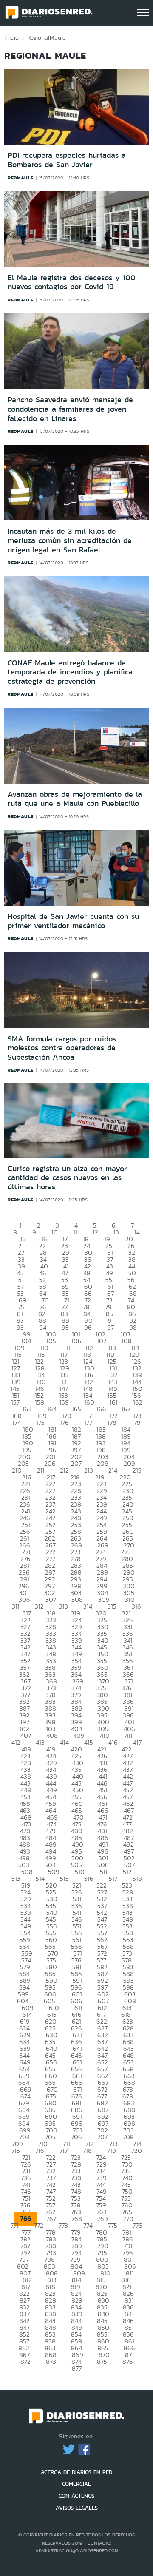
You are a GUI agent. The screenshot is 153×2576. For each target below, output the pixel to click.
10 (55, 1232)
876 (128, 2361)
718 (87, 2151)
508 (27, 1872)
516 (89, 1878)
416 (113, 1742)
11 (75, 1232)
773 (63, 2225)
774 (88, 2225)
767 (51, 2219)
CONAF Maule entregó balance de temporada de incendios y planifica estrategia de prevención (70, 672)
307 (51, 1599)
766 (25, 2219)
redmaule (21, 178)
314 (88, 1606)
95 (65, 1327)
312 (39, 1606)
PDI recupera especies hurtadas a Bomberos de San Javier (67, 160)
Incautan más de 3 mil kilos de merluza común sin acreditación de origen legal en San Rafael (70, 540)
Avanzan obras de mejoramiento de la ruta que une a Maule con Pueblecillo (75, 799)
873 (51, 2361)
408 (52, 1736)
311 (16, 1606)
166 (101, 1409)
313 (64, 1606)
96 (88, 1327)
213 (89, 1470)
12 (95, 1232)
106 (76, 1341)
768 (77, 2219)
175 (40, 1423)
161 (114, 1402)
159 (64, 1402)
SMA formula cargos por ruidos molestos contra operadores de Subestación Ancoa (62, 1048)
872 (25, 2361)
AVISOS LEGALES (77, 2508)
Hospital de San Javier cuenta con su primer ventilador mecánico (73, 921)
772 (39, 2225)
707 (102, 2137)
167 (126, 1409)
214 (113, 1470)
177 (88, 1423)
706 (76, 2137)
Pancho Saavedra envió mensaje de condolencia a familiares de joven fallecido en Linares (70, 409)
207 (76, 1463)
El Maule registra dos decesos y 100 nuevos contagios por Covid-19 (72, 282)
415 (89, 1742)
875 (102, 2361)
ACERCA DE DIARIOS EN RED (76, 2472)
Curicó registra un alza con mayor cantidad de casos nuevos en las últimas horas (67, 1178)
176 (64, 1423)
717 (64, 2151)
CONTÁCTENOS (76, 2496)
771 (15, 2225)
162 (138, 1402)
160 (89, 1402)
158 (40, 1402)
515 (64, 1878)
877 (77, 2368)
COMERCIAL (76, 2484)
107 (102, 1341)
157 (15, 1402)
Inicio (11, 37)
